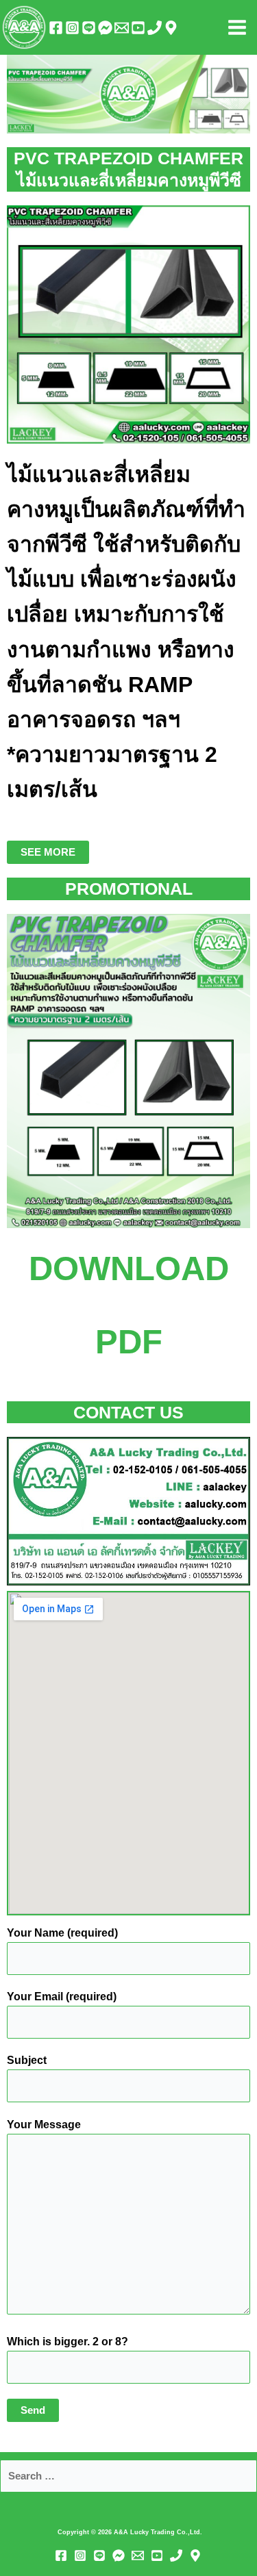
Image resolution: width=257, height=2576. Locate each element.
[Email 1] (122, 28)
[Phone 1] (155, 28)
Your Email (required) (62, 1997)
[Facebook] (56, 28)
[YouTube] (138, 28)
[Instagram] (72, 28)
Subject (27, 2060)
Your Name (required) (62, 1933)
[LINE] (89, 28)
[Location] (171, 28)
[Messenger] (105, 28)
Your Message (44, 2125)
